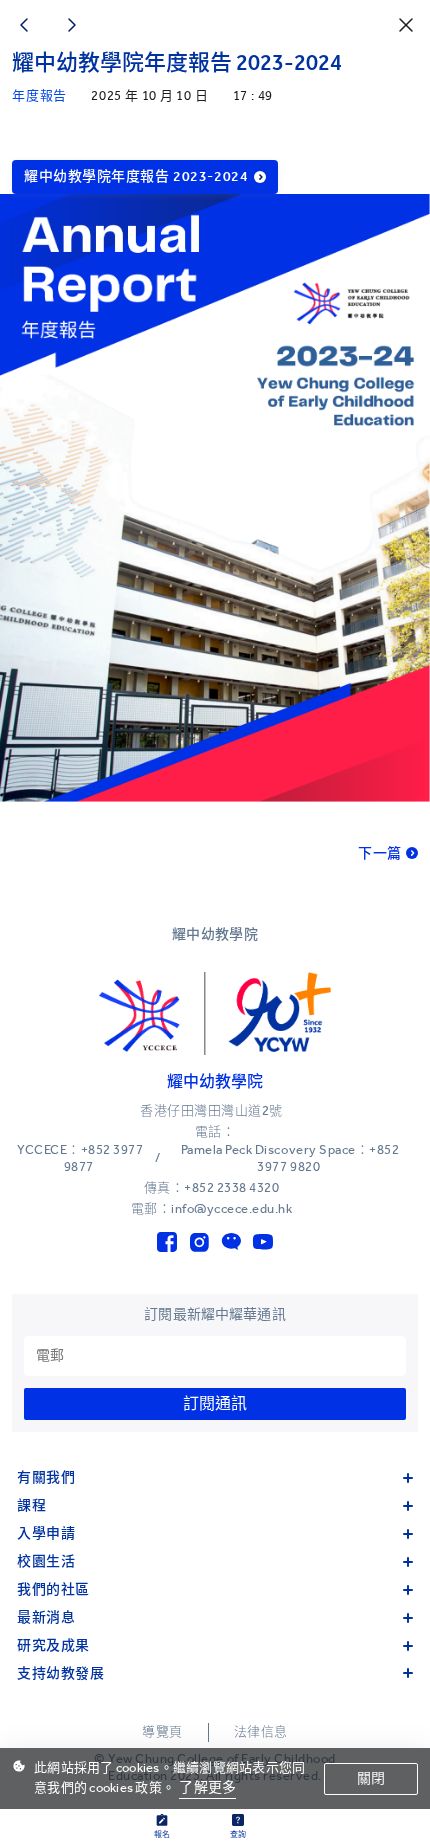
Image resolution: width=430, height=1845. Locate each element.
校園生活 (46, 1561)
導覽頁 (162, 1731)
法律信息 (261, 1731)
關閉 (371, 1778)
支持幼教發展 (60, 1673)
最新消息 (46, 1617)
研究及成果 (53, 1645)
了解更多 (207, 1787)
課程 (31, 1505)
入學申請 (46, 1533)
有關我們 (46, 1477)
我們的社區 (53, 1589)
